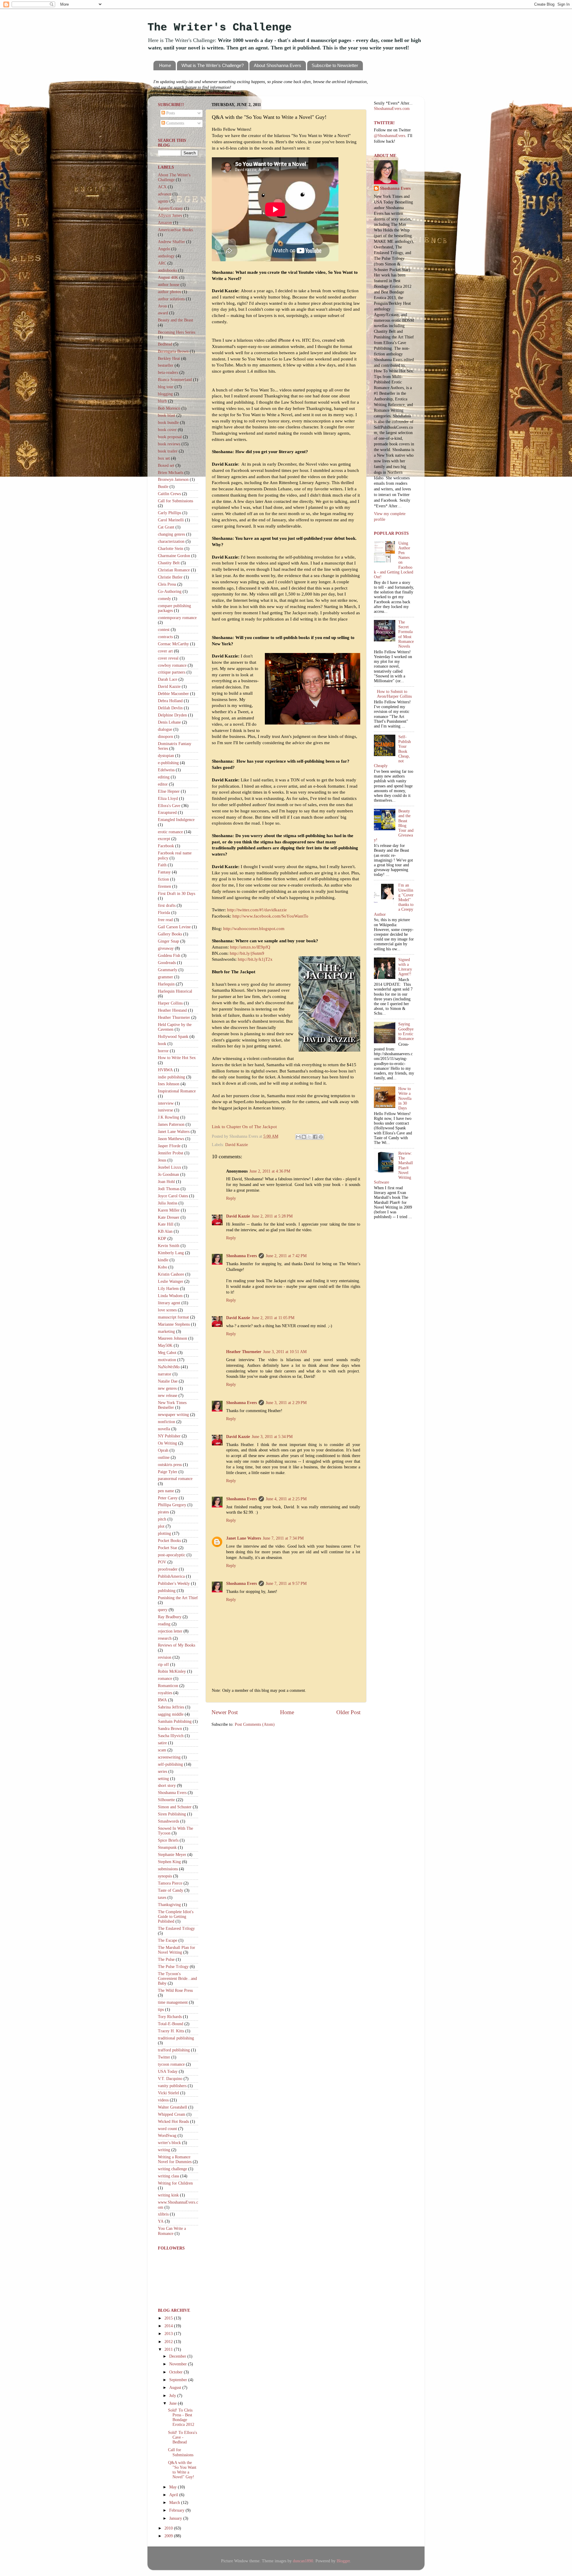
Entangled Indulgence (176, 820)
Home (165, 65)
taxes (162, 1898)
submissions (168, 1869)
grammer (165, 977)
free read (165, 920)
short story (167, 1786)
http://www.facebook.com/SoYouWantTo (270, 916)
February (177, 2510)
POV (162, 1562)
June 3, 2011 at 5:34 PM (272, 1437)
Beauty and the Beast (175, 320)
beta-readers (168, 373)
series (163, 1772)
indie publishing (171, 1077)
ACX (162, 187)
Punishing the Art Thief (178, 1598)
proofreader (168, 1569)
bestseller (166, 365)
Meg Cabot (167, 1353)
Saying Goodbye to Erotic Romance (406, 1031)
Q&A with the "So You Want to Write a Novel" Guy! (182, 2470)
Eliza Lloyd (168, 799)
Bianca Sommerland (175, 380)
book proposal (170, 437)
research (165, 1638)
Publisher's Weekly (174, 1584)
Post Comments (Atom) (255, 1724)
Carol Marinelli (171, 520)
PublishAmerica (171, 1576)
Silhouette (166, 1800)
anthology (166, 256)
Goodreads (167, 963)
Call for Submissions (175, 501)
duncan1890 (303, 2561)
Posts (170, 113)
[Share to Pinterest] (321, 1137)
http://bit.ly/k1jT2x (255, 959)
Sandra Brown (170, 1729)
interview (166, 1103)
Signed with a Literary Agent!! (405, 967)
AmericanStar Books (175, 230)
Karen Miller (169, 1210)
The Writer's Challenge (220, 28)
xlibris (163, 2214)
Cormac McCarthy (173, 644)
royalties (165, 1693)
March (175, 2503)
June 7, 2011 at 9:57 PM (286, 1584)
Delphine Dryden (172, 715)
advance (165, 194)
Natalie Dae (168, 1381)
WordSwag (167, 2136)
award (163, 313)
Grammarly (168, 970)
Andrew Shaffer (171, 242)
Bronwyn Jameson (173, 479)
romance (165, 1679)
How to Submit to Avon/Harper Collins (394, 694)
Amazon (165, 223)
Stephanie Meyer (172, 1855)
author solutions (171, 299)
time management (173, 2002)
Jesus (162, 1160)
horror (163, 1051)
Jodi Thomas (169, 1189)
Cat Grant (166, 527)
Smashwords (168, 1821)
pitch (162, 1519)
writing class (168, 2176)
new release (168, 1396)
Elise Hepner (169, 791)
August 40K (168, 278)
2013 (169, 2334)
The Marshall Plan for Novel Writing (177, 1950)
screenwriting (169, 1757)
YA (161, 2221)
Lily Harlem (168, 1289)
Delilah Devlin (170, 708)
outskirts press (170, 1465)
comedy (164, 599)
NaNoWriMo (169, 1367)
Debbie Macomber (173, 694)
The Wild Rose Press (175, 1990)
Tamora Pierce (170, 1883)
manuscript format (173, 1317)
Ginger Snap (168, 941)
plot (161, 1526)
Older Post (348, 1712)
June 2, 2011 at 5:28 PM (272, 1216)
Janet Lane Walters (244, 1538)
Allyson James (170, 216)
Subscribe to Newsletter (335, 65)
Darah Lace (168, 679)
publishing (167, 1591)
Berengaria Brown (173, 351)
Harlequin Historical (175, 991)
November (179, 2364)
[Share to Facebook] (315, 1137)
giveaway (166, 948)
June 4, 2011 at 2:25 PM (286, 1499)
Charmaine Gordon (174, 556)
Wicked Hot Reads (173, 2122)
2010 (169, 2528)
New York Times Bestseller (172, 1405)
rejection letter (170, 1631)
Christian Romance (174, 570)
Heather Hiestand (172, 1010)
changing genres (171, 534)
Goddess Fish (169, 956)
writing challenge (172, 2169)
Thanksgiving (169, 1905)
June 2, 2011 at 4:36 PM (270, 1171)
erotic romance (170, 832)
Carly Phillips (170, 513)
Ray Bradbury (170, 1617)
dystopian (166, 756)
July (173, 2396)
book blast (167, 415)
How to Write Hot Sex (177, 1058)
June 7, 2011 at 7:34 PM (283, 1538)
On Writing (167, 1443)
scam (162, 1750)
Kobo (163, 1267)
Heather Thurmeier (244, 1352)
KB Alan (165, 1231)
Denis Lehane (169, 722)
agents (163, 201)
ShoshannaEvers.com (223, 93)
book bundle (168, 423)
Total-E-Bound (171, 2024)
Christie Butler (170, 577)
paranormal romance (175, 1479)
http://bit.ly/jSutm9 (247, 953)
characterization (171, 541)
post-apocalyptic (172, 1555)
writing (164, 2150)
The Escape (168, 1940)
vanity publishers (172, 2086)
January (176, 2518)
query (163, 1610)
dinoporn (165, 737)
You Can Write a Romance (172, 2231)
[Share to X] (310, 1137)
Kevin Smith (169, 1246)
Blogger (343, 2561)
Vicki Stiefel (168, 2093)
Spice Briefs (168, 1840)
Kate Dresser (169, 1217)
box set (164, 458)
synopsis (165, 1876)
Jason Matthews (171, 1139)
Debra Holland (170, 701)
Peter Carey (168, 1498)
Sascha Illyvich (171, 1736)
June (174, 2403)
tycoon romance (171, 2064)
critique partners (172, 672)
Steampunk (167, 1847)
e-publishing (168, 763)
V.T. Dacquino (170, 2079)
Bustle (163, 487)
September (179, 2380)
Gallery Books (170, 934)
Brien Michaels (171, 473)
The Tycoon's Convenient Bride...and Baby (177, 1979)
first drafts (167, 905)
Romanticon (168, 1686)
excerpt (164, 839)
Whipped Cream (172, 2114)
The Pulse (166, 1959)
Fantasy (164, 872)
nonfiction (167, 1422)
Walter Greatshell (172, 2107)
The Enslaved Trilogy (176, 1928)
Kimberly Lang (171, 1253)
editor (163, 784)
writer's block (169, 2143)
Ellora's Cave (169, 806)
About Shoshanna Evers (278, 65)
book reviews (169, 444)
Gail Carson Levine (174, 927)
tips (161, 2010)
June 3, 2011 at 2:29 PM (286, 1403)
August (176, 2388)
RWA (162, 1700)
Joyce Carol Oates (173, 1196)
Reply (231, 1198)
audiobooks (167, 270)
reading (164, 1624)
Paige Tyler (168, 1472)
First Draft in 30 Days (177, 894)
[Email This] (298, 1137)
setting (163, 1779)
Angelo (164, 249)
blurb (162, 401)
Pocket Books (169, 1541)
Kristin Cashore (171, 1274)
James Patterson (171, 1124)
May (174, 2487)
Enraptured (167, 813)
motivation (167, 1360)
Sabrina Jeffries (171, 1707)
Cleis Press (167, 584)
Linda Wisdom (170, 1296)
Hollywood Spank (173, 1037)
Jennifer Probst (171, 1153)
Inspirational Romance (177, 1091)
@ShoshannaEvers (390, 136)
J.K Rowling (168, 1117)
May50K (165, 1345)
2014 (169, 2326)
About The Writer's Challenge (174, 177)
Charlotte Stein (171, 549)
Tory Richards (170, 2017)
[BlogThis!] (304, 1137)
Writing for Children (175, 2183)
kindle (163, 1260)
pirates (163, 1512)
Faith (162, 865)
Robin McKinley (172, 1671)
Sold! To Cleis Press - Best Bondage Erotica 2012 (181, 2418)
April (174, 2495)
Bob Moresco (169, 408)
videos (163, 2100)
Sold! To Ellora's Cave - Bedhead (182, 2437)
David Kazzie (237, 1145)
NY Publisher (169, 1436)
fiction (163, 879)
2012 (169, 2342)
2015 (169, 2318)
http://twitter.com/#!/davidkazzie (257, 910)
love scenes (167, 1310)
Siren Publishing (172, 1814)
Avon (162, 306)
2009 (169, 2536)
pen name (166, 1491)
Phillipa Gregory (172, 1505)
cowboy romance (172, 665)
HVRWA (165, 1070)
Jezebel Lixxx (170, 1167)
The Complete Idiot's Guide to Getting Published (176, 1917)
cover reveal (168, 658)
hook (162, 1044)
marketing (166, 1331)
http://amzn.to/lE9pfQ (250, 947)
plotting (164, 1533)
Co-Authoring (170, 591)
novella (164, 1429)
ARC (162, 263)
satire (162, 1743)
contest (164, 630)
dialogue (165, 729)
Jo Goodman (168, 1174)
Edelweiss (166, 770)
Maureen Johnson (172, 1338)
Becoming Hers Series (177, 332)
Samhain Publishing (175, 1721)
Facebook (166, 846)
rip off (163, 1665)
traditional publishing (176, 2038)
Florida (164, 913)
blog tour (166, 387)
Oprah (163, 1450)
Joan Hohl (166, 1182)
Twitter (164, 2057)
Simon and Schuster (175, 1807)
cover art (165, 651)
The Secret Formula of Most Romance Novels (406, 634)
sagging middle (171, 1714)
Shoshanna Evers (241, 1256)
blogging (165, 394)
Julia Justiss (168, 1203)
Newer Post (225, 1712)
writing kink (168, 2195)
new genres (167, 1388)
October (177, 2372)
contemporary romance (177, 618)
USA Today (168, 2071)
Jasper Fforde (169, 1146)
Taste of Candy (171, 1890)
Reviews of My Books (177, 1645)
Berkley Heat (169, 359)
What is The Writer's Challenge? (213, 65)
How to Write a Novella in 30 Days (405, 1098)
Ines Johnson (169, 1084)
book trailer (168, 451)
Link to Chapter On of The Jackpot (244, 1127)
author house (169, 285)
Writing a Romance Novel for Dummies (175, 2159)
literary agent (169, 1303)
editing (164, 777)
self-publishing (170, 1764)
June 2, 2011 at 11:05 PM (273, 1318)
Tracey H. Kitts (171, 2031)
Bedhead (165, 344)
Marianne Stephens (174, 1324)
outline (164, 1458)
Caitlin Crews (169, 494)
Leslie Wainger (171, 1281)
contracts (165, 637)
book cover (167, 430)
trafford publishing (174, 2050)
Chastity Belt (169, 563)
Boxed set (166, 465)
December (178, 2356)
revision (165, 1657)
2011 (169, 2349)
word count (167, 2129)
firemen (164, 886)
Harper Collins (170, 1003)
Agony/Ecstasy (170, 208)
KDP (162, 1239)
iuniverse (165, 1110)
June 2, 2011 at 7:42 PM (286, 1256)
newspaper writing (173, 1415)
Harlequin (166, 984)
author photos (169, 292)
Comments (175, 123)
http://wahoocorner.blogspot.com (254, 929)
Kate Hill (166, 1224)
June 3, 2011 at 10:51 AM (285, 1352)
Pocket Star (168, 1548)
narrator (165, 1374)
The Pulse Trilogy (173, 1967)
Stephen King (169, 1862)
